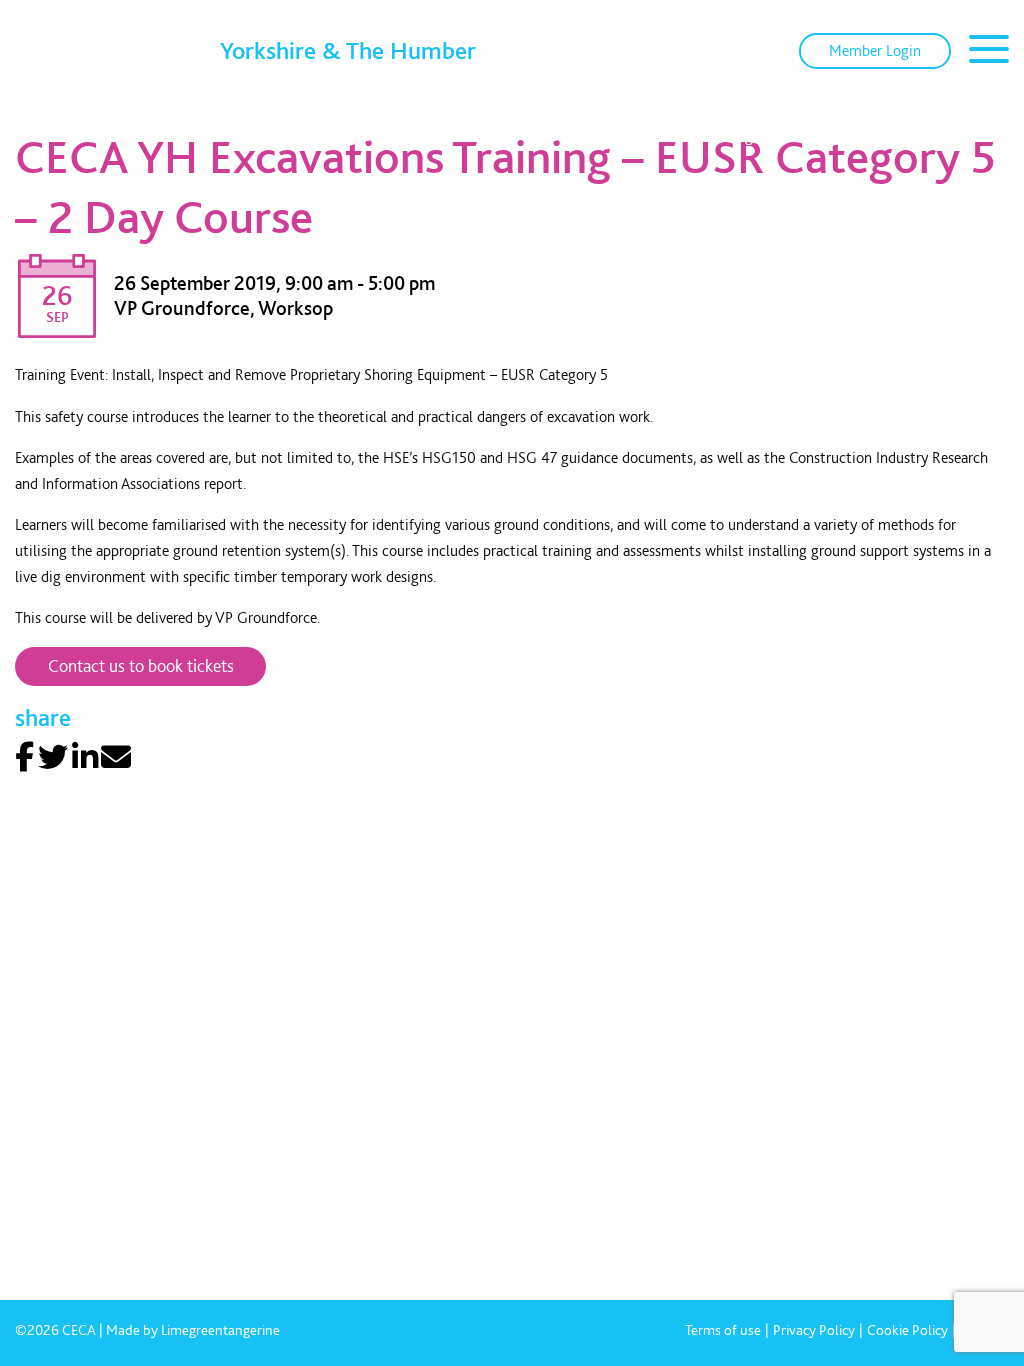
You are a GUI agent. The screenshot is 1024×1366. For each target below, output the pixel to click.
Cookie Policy (907, 1330)
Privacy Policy (814, 1330)
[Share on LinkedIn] (85, 757)
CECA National (101, 135)
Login (875, 50)
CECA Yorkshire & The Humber (273, 135)
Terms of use (723, 1330)
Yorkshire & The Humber (348, 50)
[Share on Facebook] (24, 757)
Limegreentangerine (220, 1330)
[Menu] (989, 52)
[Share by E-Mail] (116, 757)
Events (416, 135)
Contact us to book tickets (141, 665)
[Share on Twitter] (53, 757)
